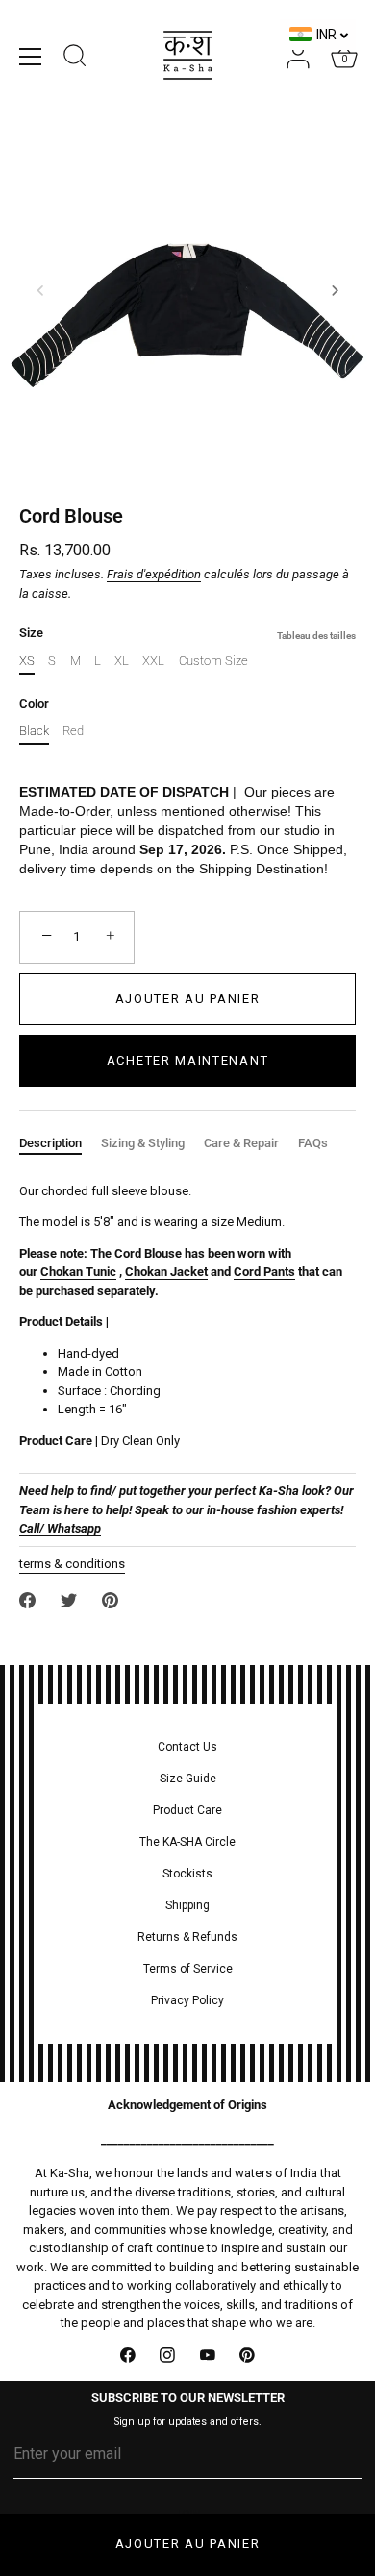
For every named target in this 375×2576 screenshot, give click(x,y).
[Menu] (31, 57)
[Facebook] (128, 2356)
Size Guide (188, 1779)
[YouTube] (208, 2356)
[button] (40, 290)
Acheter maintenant (187, 1060)
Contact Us (187, 1747)
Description (50, 1143)
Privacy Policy (187, 2000)
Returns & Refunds (187, 1937)
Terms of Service (188, 1969)
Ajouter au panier (188, 2544)
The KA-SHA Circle (187, 1842)
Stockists (187, 1874)
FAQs (313, 1143)
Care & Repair (241, 1143)
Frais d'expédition (154, 574)
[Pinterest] (248, 2356)
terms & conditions (72, 1564)
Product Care (187, 1810)
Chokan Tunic (78, 1272)
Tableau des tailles (316, 636)
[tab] (60, 1143)
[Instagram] (168, 2356)
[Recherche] (75, 59)
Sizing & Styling (143, 1143)
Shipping (187, 1905)
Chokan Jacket (166, 1272)
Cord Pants (264, 1272)
